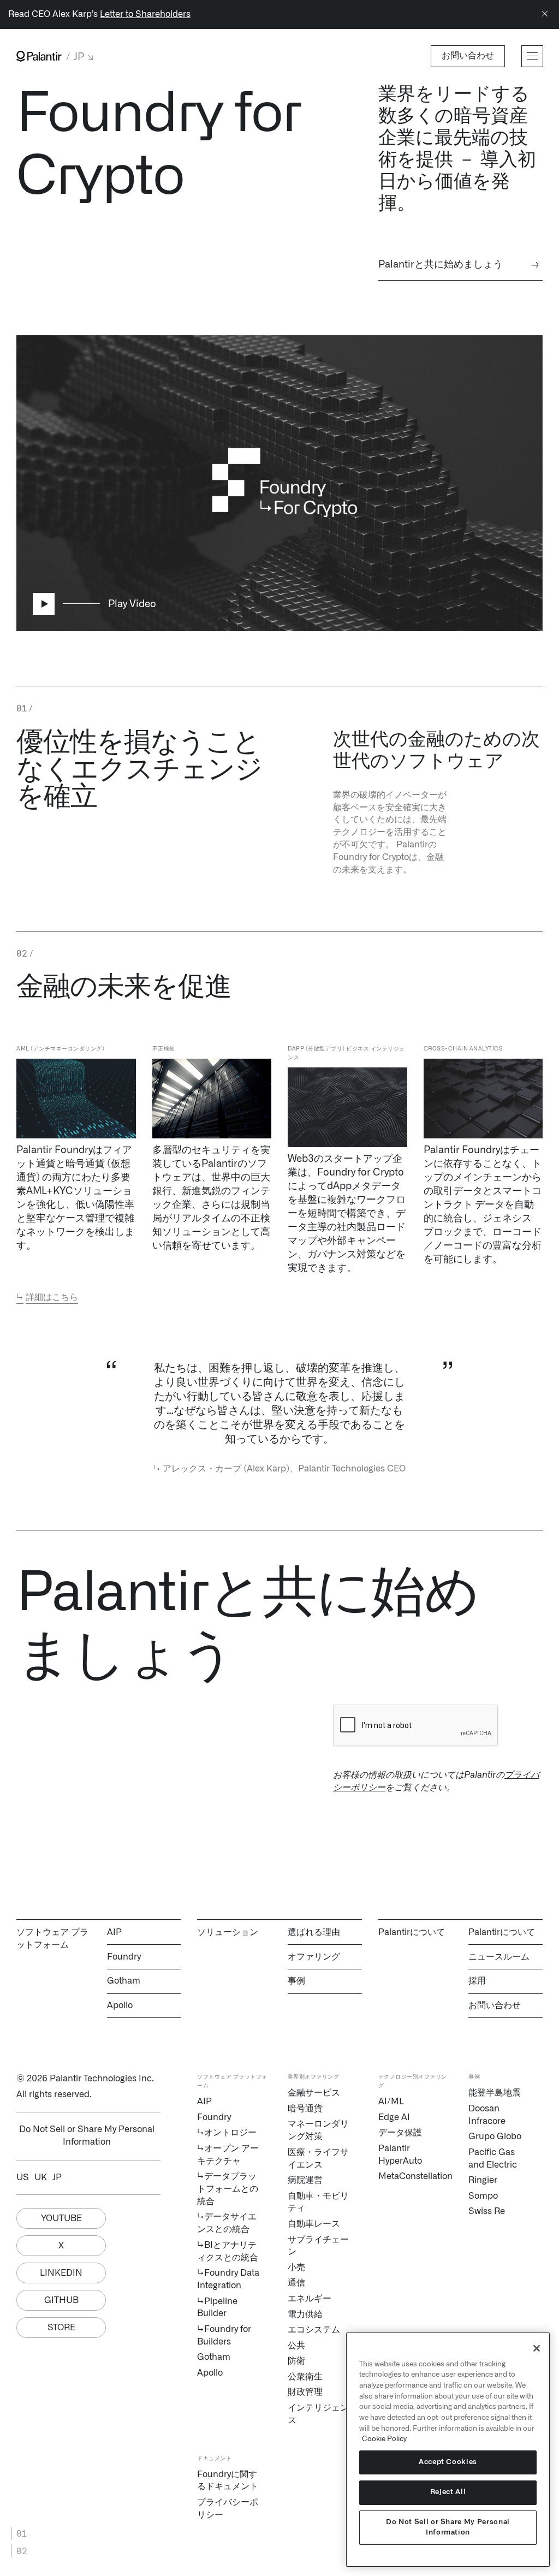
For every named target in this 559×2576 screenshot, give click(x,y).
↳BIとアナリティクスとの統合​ (228, 2251)
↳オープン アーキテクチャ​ (228, 2155)
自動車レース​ (314, 2224)
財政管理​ (305, 2392)
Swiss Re (487, 2211)
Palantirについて (502, 1932)
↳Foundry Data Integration (228, 2279)
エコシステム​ (314, 2330)
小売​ (296, 2268)
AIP (114, 1932)
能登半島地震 (495, 2093)
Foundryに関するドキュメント (228, 2481)
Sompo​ (483, 2196)
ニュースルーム (499, 1957)
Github (61, 2300)
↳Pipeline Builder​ (217, 2308)
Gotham (124, 1981)
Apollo (120, 2005)
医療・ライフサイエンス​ (318, 2159)
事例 (296, 1981)
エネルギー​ (310, 2299)
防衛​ (296, 2361)
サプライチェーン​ (318, 2246)
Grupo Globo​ (495, 2136)
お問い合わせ (495, 2005)
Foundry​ (214, 2117)
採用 (477, 1981)
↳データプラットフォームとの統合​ (228, 2189)
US (23, 2177)
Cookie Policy (384, 2439)
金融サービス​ (314, 2093)
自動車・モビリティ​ (318, 2202)
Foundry (124, 1957)
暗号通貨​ (305, 2109)
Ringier (483, 2180)
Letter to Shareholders (145, 14)
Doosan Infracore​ (487, 2115)
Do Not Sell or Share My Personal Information (448, 2527)
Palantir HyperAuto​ (400, 2155)
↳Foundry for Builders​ (224, 2335)
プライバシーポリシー (228, 2509)
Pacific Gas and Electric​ (493, 2159)
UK (41, 2177)
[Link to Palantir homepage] (39, 56)
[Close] (545, 14)
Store (61, 2328)
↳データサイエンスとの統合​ (227, 2223)
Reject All (448, 2492)
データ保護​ (400, 2133)
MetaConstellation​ (410, 2176)
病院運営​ (305, 2180)
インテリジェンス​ (318, 2414)
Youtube (61, 2218)
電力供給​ (305, 2314)
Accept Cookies (448, 2462)
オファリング (314, 1957)
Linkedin (61, 2273)
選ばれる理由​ (314, 1932)
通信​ (296, 2283)
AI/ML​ (391, 2102)
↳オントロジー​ (227, 2133)
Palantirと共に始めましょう (459, 265)
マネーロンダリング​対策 (318, 2130)
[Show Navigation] (532, 56)
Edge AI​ (394, 2117)
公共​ (296, 2346)
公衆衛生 (305, 2377)
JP (57, 2177)
